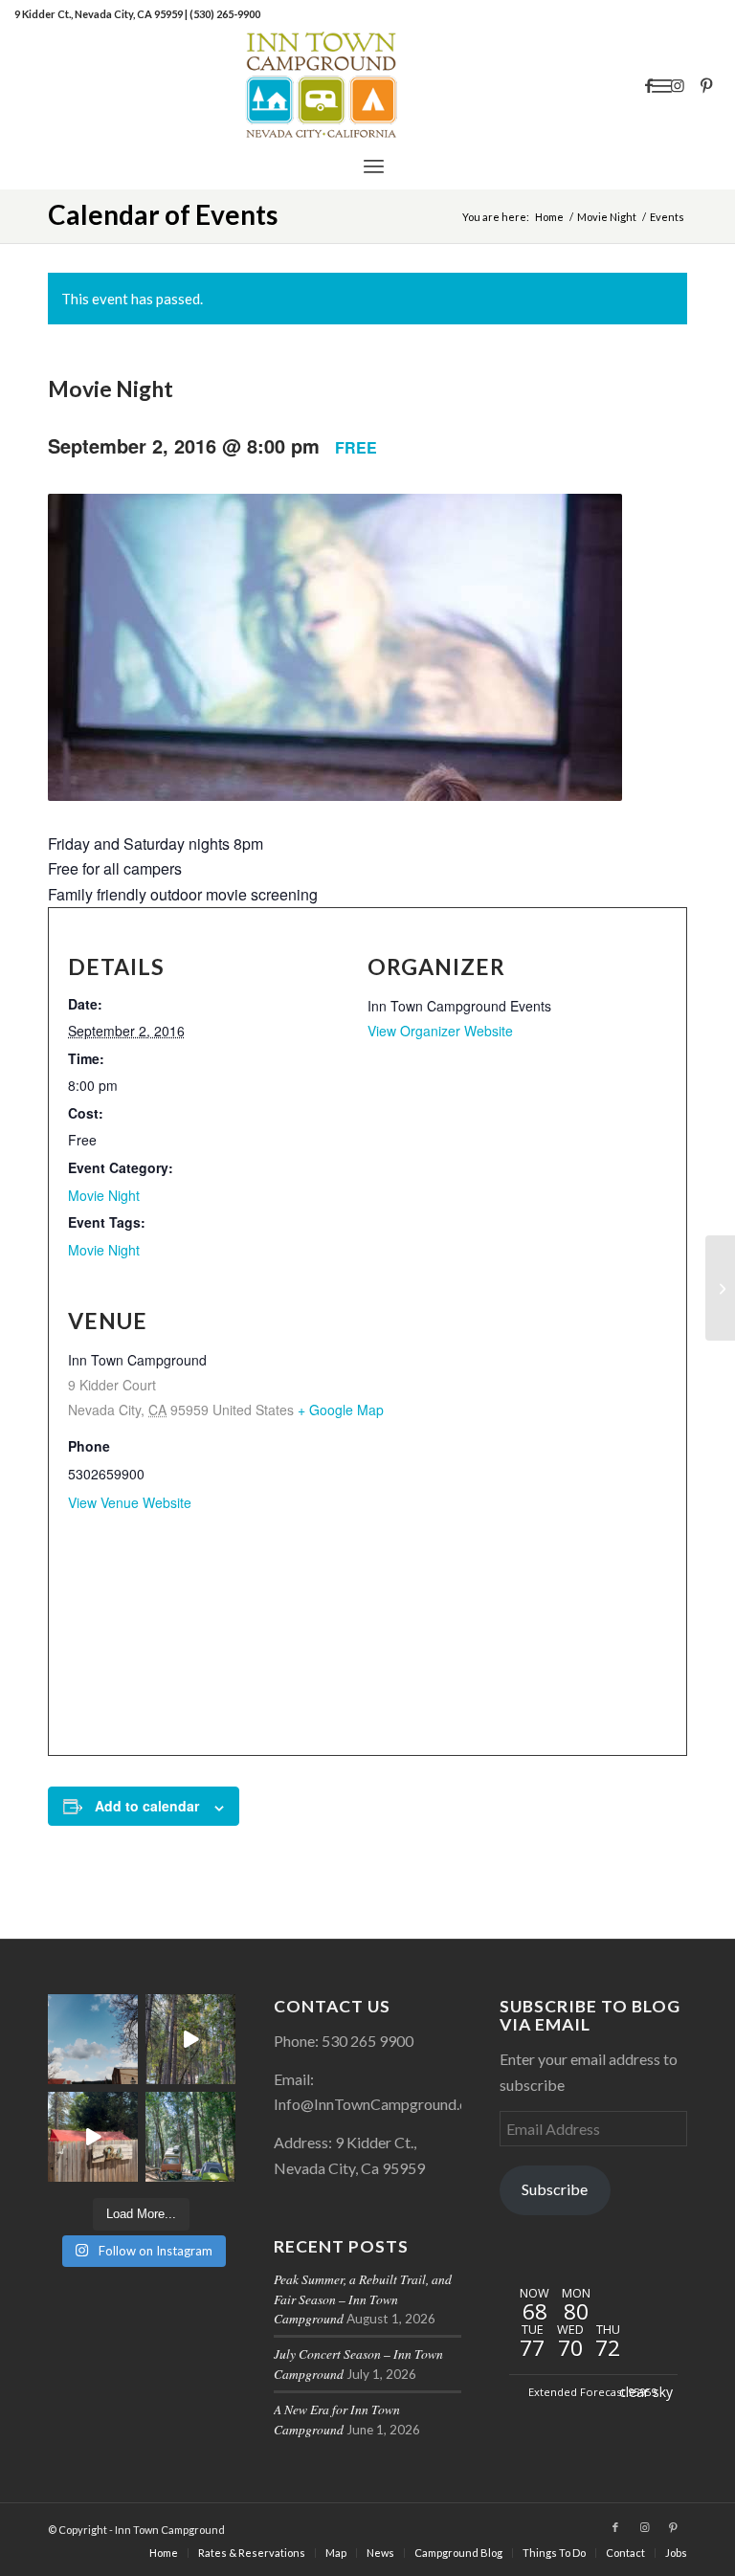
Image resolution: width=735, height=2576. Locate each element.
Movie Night (104, 1195)
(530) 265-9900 (225, 14)
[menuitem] (374, 166)
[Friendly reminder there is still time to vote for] (190, 2137)
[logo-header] (367, 85)
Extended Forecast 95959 (592, 2392)
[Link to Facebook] (649, 85)
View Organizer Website (440, 1031)
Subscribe (555, 2189)
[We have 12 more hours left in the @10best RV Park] (190, 2039)
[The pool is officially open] (93, 2137)
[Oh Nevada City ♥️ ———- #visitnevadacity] (93, 2039)
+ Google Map (341, 1410)
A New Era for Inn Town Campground (337, 2419)
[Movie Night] (720, 1288)
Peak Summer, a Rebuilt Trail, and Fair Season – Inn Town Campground (363, 2298)
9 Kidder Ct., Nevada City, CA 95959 (100, 14)
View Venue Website (130, 1502)
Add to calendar (147, 1806)
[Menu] (374, 166)
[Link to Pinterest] (706, 85)
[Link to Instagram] (678, 85)
